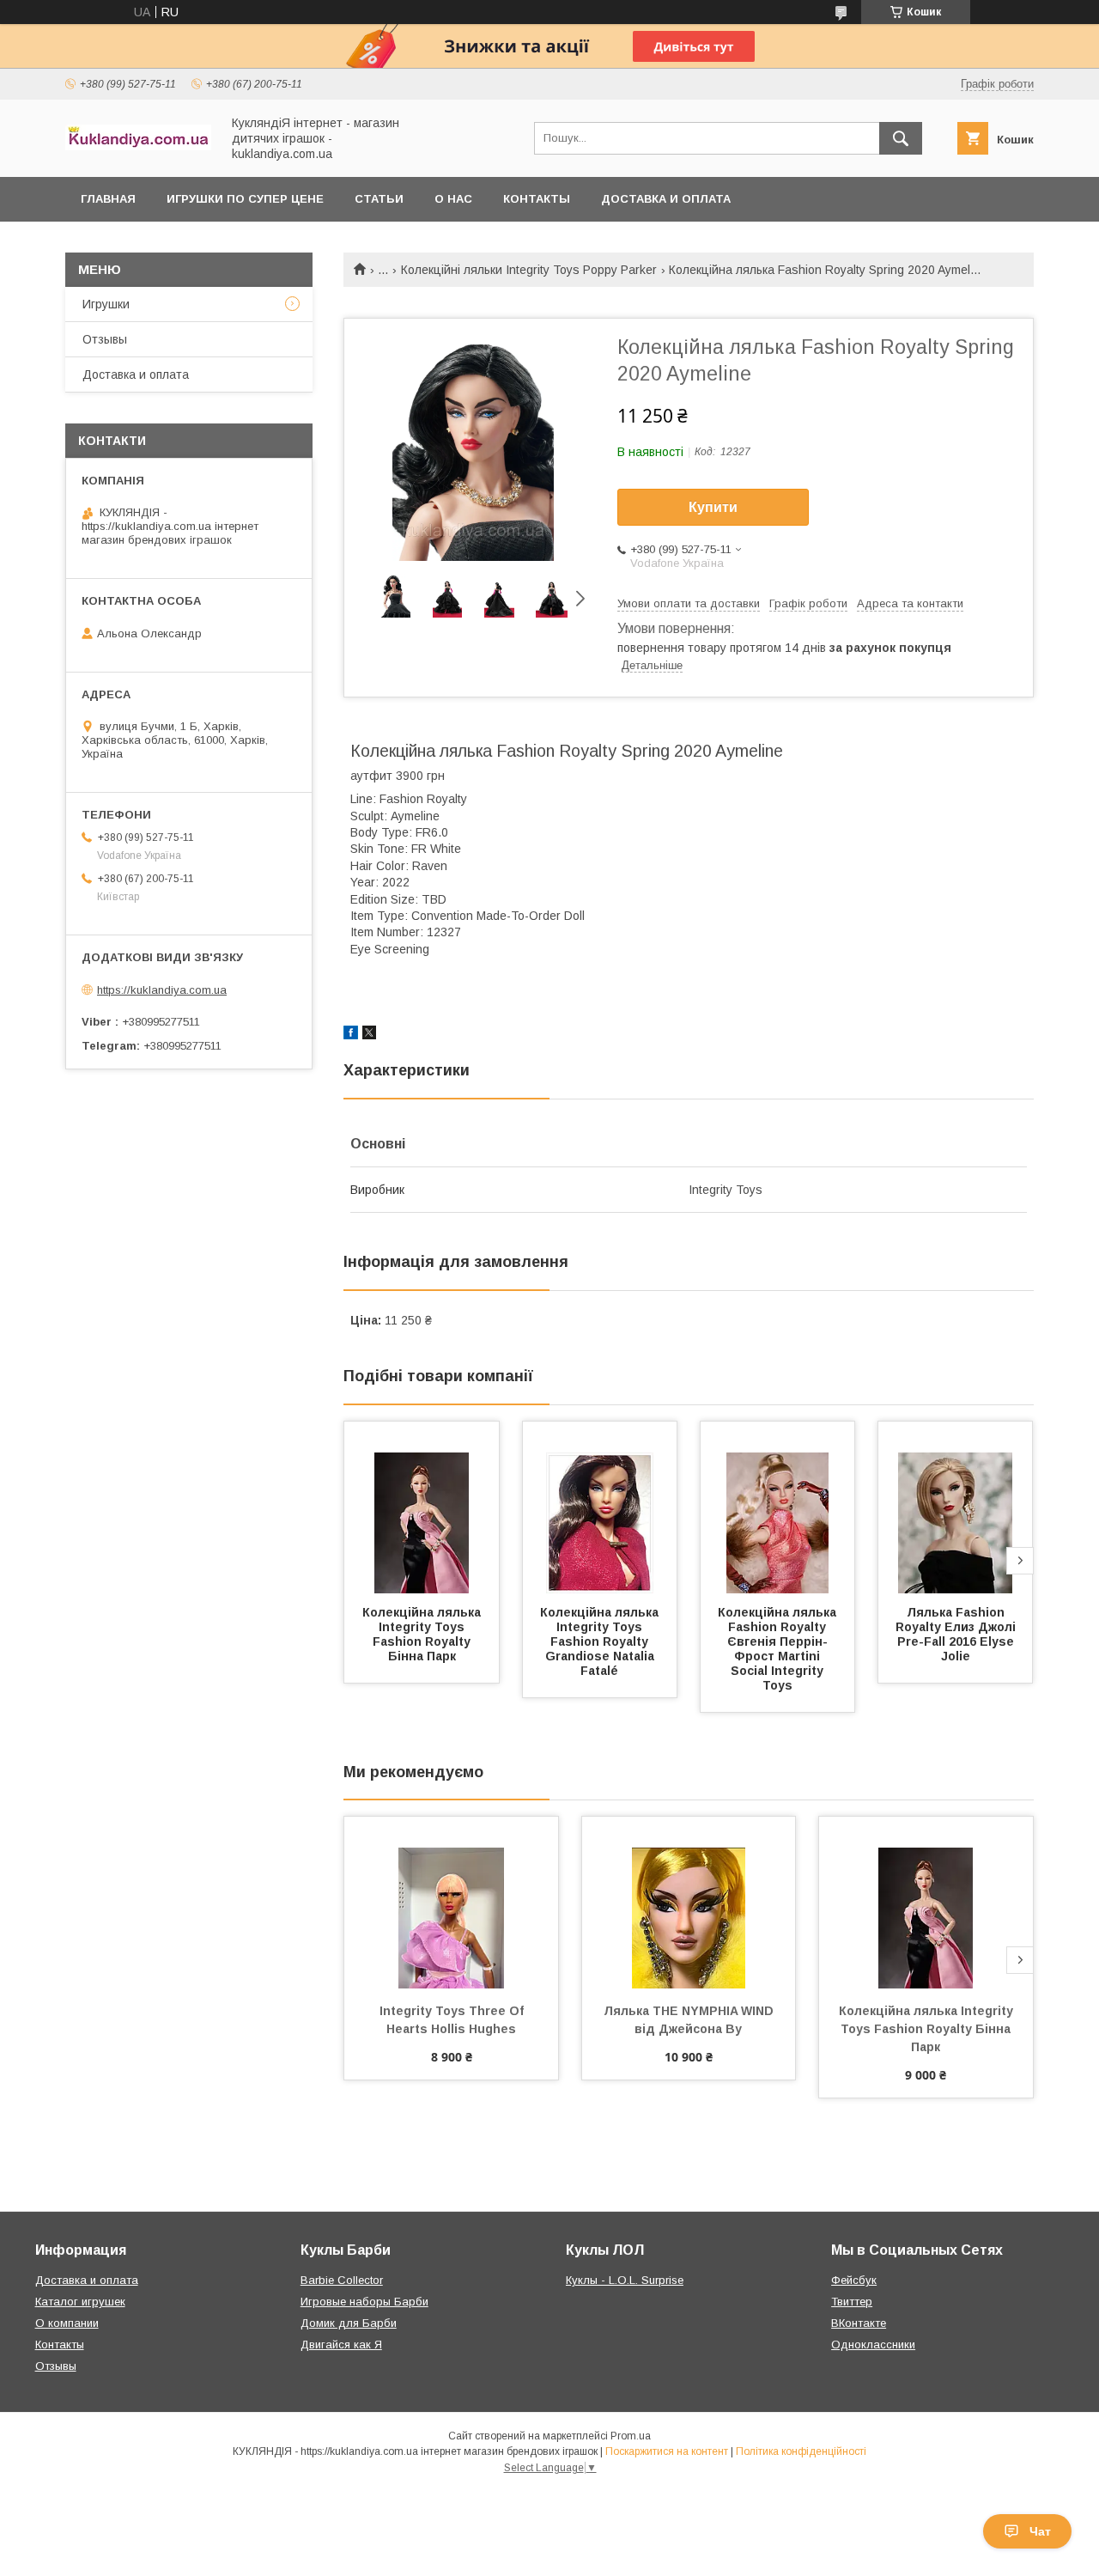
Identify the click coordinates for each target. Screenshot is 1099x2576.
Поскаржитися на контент (667, 2451)
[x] (369, 1035)
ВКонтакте (859, 2323)
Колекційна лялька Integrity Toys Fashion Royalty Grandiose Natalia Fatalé (601, 1641)
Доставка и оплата (666, 199)
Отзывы (105, 339)
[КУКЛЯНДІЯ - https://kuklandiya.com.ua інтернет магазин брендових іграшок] (138, 146)
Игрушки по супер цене (245, 199)
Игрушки (106, 304)
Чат (1040, 2531)
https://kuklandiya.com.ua (162, 990)
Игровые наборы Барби (364, 2302)
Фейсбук (854, 2280)
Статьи (379, 199)
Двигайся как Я (341, 2345)
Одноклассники (873, 2345)
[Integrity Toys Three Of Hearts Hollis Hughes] (451, 1903)
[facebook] (351, 1035)
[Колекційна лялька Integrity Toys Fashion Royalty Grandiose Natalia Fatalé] (600, 1507)
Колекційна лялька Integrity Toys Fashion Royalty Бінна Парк (423, 1634)
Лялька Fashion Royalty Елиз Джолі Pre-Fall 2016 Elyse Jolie (957, 1634)
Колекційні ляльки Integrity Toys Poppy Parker (529, 270)
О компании (67, 2323)
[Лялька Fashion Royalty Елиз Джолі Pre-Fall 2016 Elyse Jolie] (956, 1507)
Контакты (537, 199)
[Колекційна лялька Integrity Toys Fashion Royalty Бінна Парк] (422, 1507)
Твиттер (852, 2302)
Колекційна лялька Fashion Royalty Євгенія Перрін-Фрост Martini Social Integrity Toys (779, 1649)
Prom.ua (631, 2436)
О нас (453, 199)
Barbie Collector (342, 2280)
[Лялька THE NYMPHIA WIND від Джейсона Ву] (689, 1903)
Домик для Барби (349, 2323)
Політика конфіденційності (801, 2451)
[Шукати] (901, 138)
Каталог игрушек (80, 2302)
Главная (108, 199)
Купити (713, 507)
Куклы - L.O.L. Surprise (625, 2280)
